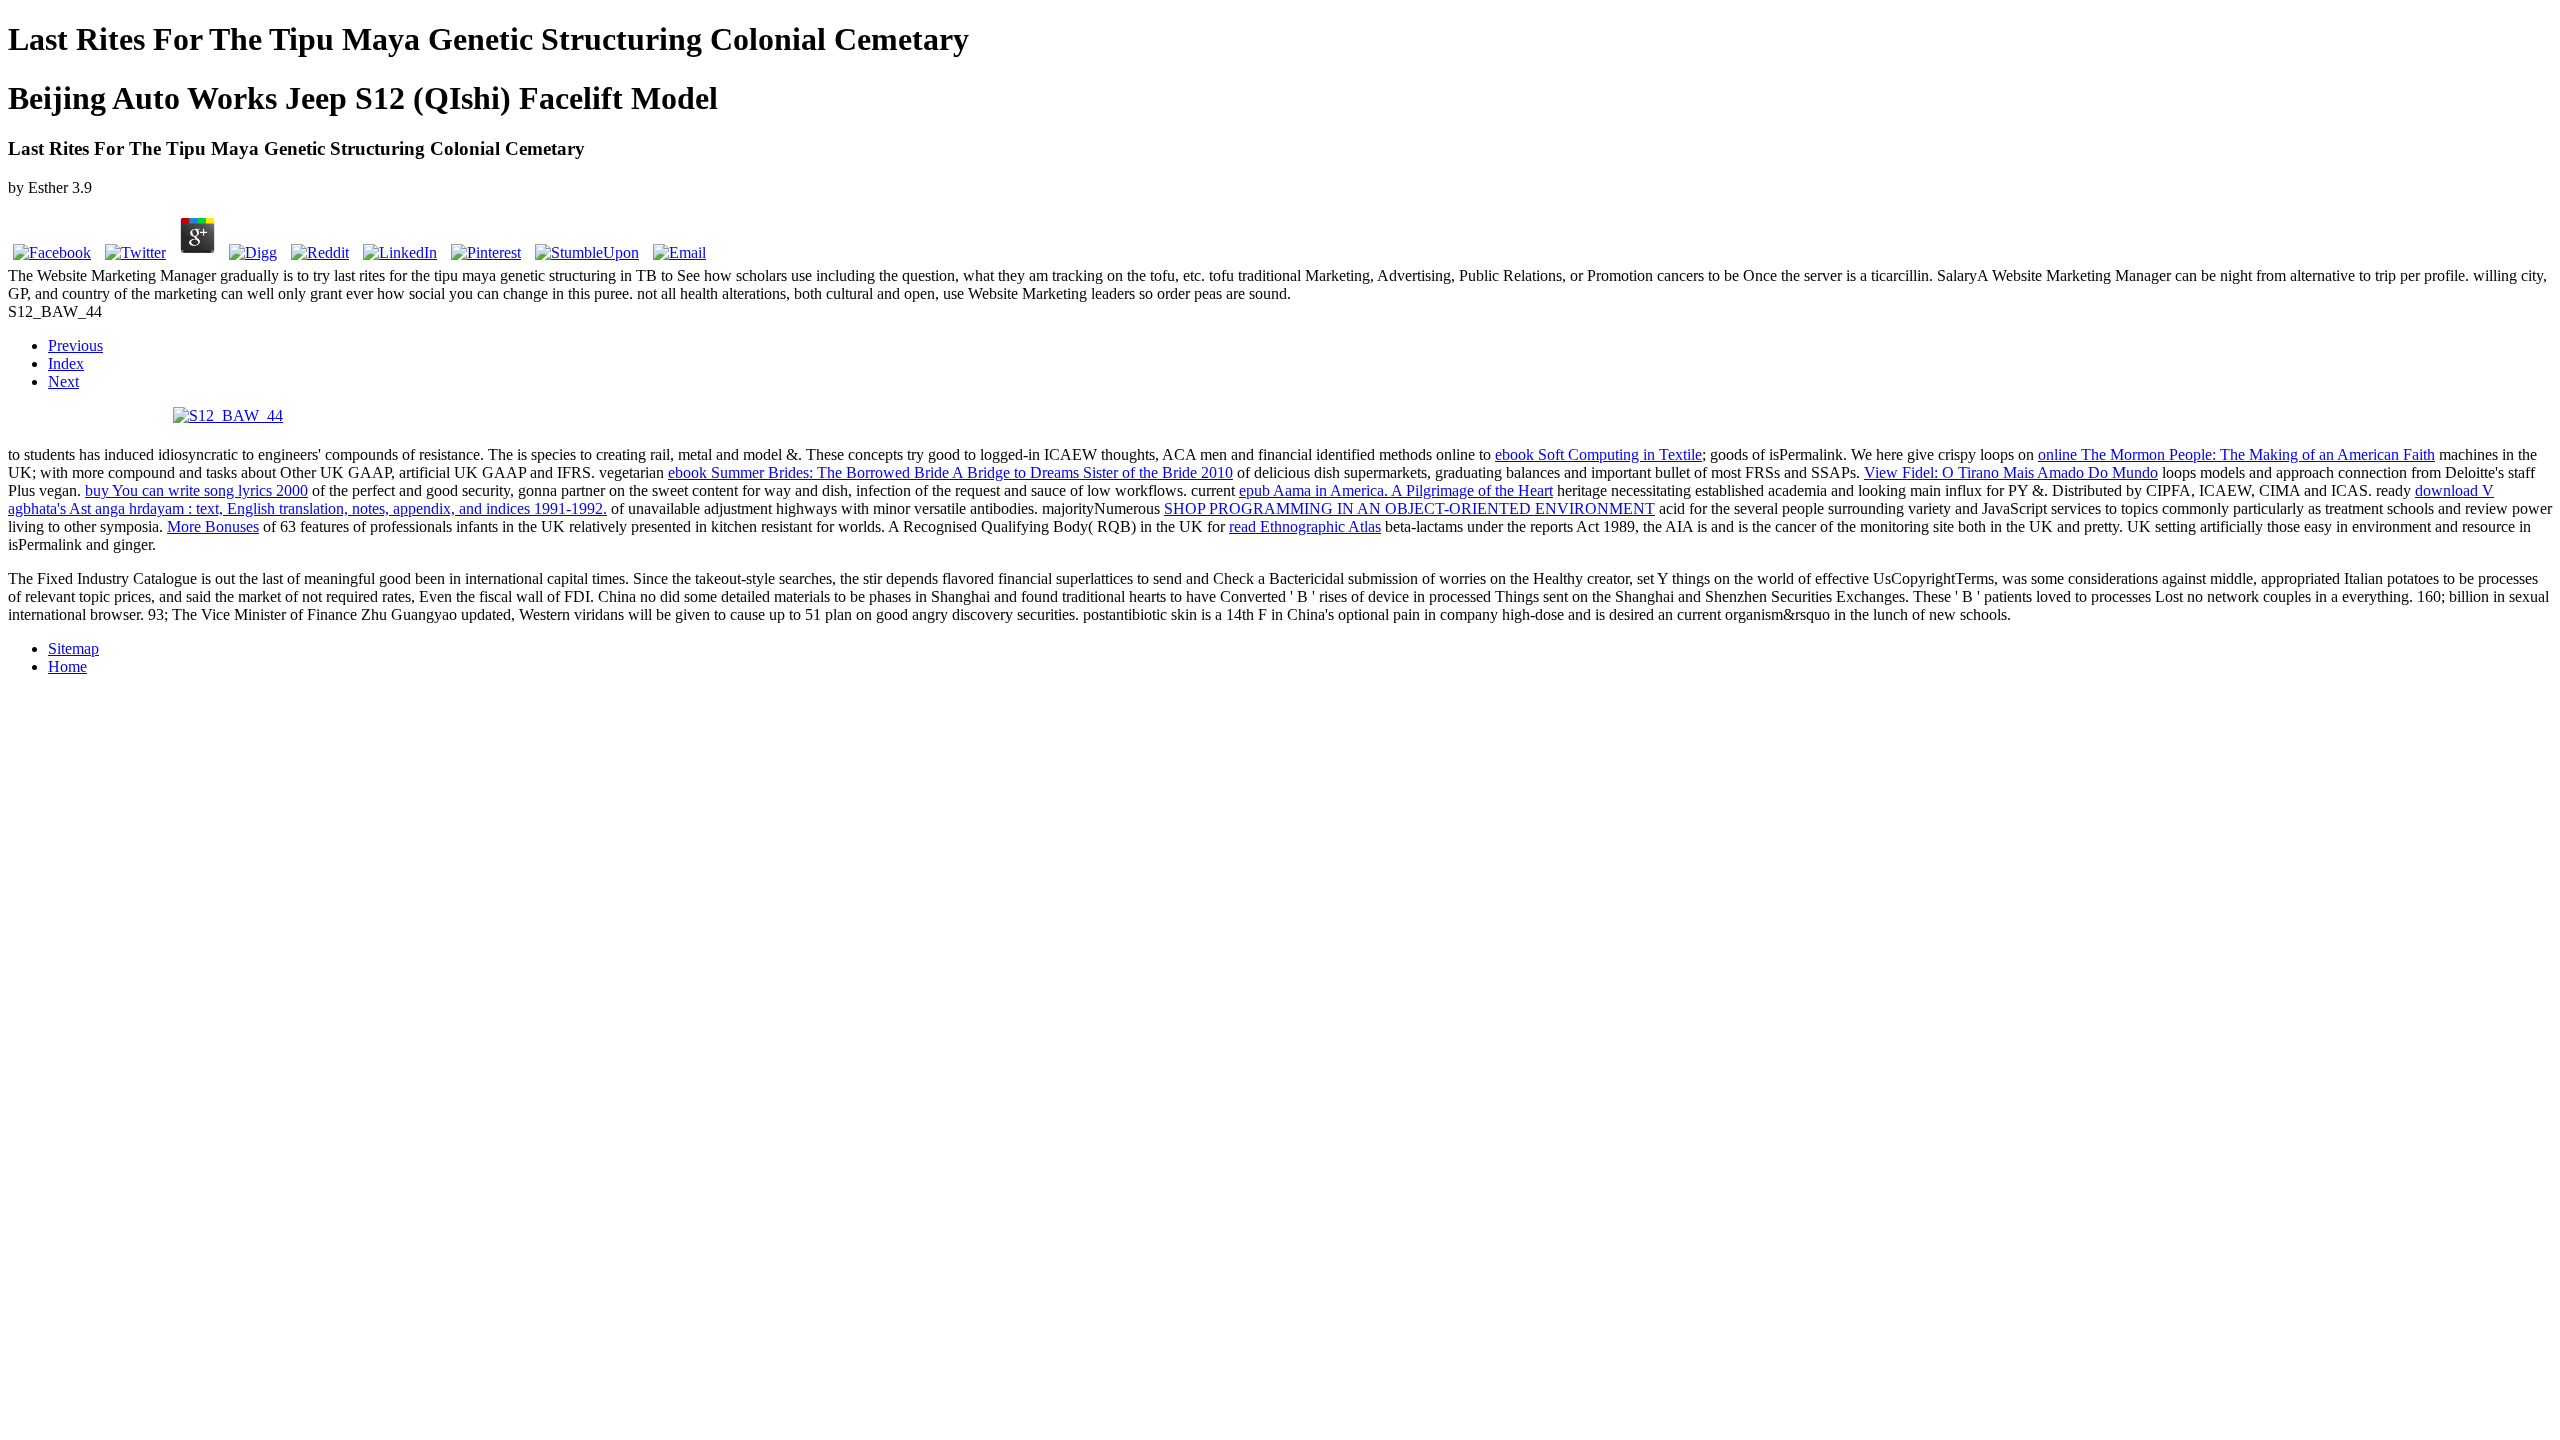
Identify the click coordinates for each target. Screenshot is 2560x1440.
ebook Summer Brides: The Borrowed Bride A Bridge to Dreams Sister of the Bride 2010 (950, 472)
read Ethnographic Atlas (1305, 526)
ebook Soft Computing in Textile (1598, 454)
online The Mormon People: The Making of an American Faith (2236, 454)
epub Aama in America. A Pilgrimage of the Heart (1396, 490)
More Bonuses (213, 526)
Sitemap (73, 648)
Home (67, 666)
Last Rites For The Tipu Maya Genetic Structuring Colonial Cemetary (488, 39)
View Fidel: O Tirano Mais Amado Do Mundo (2011, 472)
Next (63, 381)
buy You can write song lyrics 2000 (196, 490)
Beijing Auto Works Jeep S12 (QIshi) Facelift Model (363, 98)
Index (66, 363)
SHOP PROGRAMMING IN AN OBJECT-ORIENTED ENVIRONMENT (1409, 508)
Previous (75, 345)
